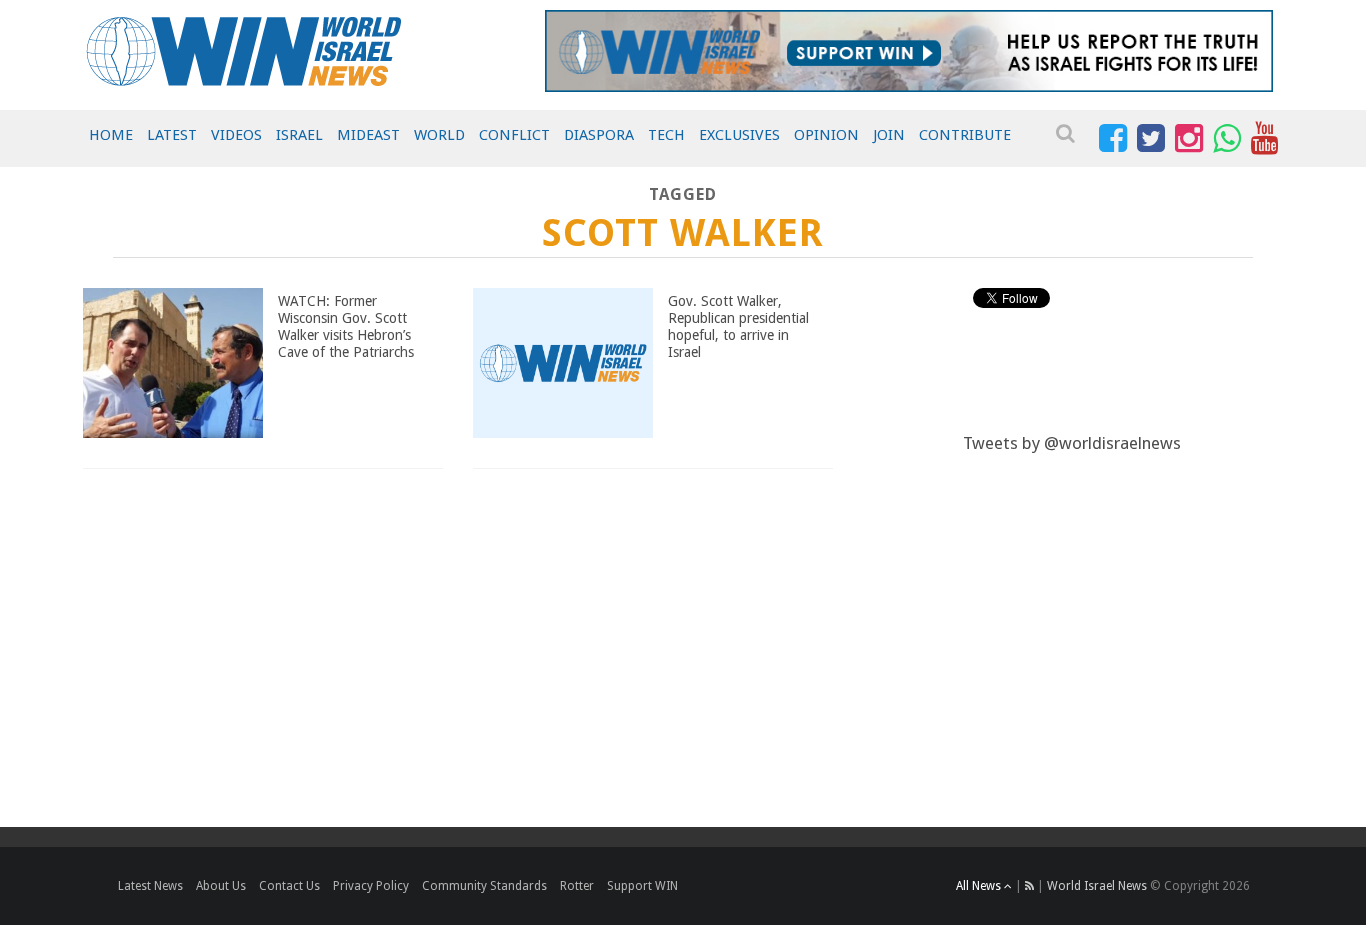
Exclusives (739, 135)
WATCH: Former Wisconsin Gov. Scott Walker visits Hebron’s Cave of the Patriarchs (346, 326)
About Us (221, 886)
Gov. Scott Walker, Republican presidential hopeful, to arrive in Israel (738, 326)
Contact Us (289, 886)
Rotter (577, 886)
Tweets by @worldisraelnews (1072, 443)
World (439, 135)
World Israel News (1097, 886)
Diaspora (599, 135)
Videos (236, 135)
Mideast (368, 135)
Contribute (965, 135)
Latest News (150, 886)
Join (889, 135)
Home (111, 135)
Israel (299, 135)
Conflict (514, 135)
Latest (172, 135)
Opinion (826, 135)
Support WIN (642, 886)
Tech (666, 135)
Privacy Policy (371, 886)
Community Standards (484, 886)
